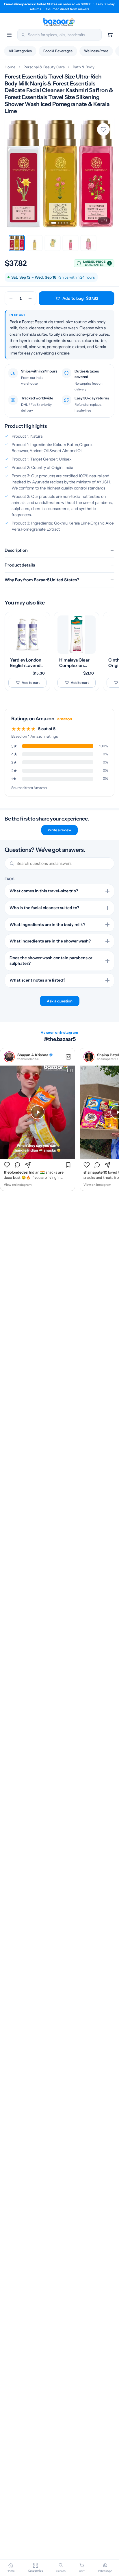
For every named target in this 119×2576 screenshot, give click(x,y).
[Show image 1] (17, 243)
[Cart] (110, 35)
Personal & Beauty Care (44, 67)
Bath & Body (84, 67)
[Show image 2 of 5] (58, 223)
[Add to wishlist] (103, 129)
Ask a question (60, 1001)
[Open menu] (9, 35)
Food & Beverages (58, 51)
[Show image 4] (70, 243)
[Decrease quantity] (11, 298)
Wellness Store (96, 51)
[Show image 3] (53, 243)
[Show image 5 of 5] (67, 223)
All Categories (20, 51)
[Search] (23, 35)
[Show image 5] (88, 243)
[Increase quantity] (30, 298)
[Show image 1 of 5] (54, 223)
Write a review (59, 830)
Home (10, 67)
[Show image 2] (35, 243)
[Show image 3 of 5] (61, 223)
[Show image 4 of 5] (64, 223)
